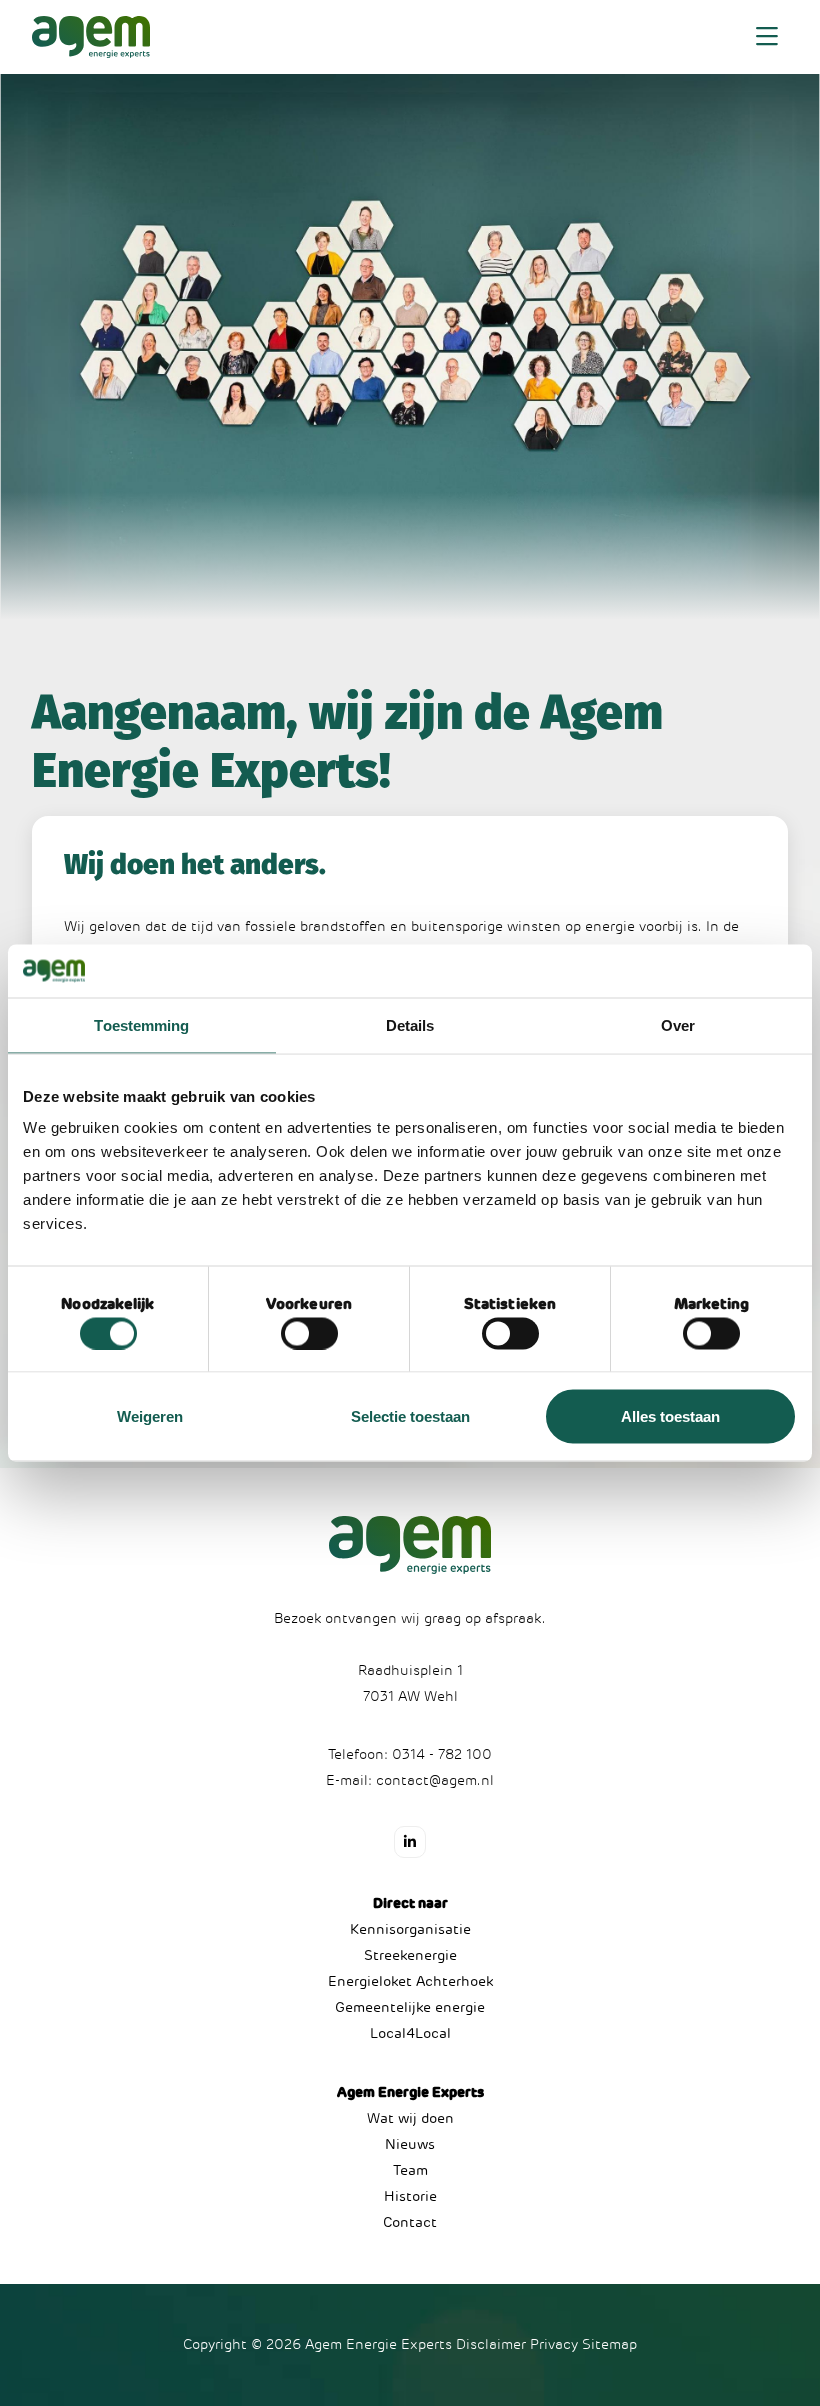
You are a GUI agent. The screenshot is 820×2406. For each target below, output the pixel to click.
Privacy (554, 2344)
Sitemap (609, 2344)
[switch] (309, 1333)
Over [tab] (678, 1024)
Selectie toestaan (410, 1416)
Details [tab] (410, 1024)
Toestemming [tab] (141, 1024)
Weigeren (150, 1416)
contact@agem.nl (435, 1780)
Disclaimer (491, 2344)
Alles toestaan (670, 1416)
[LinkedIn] (410, 1842)
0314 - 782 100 (442, 1754)
